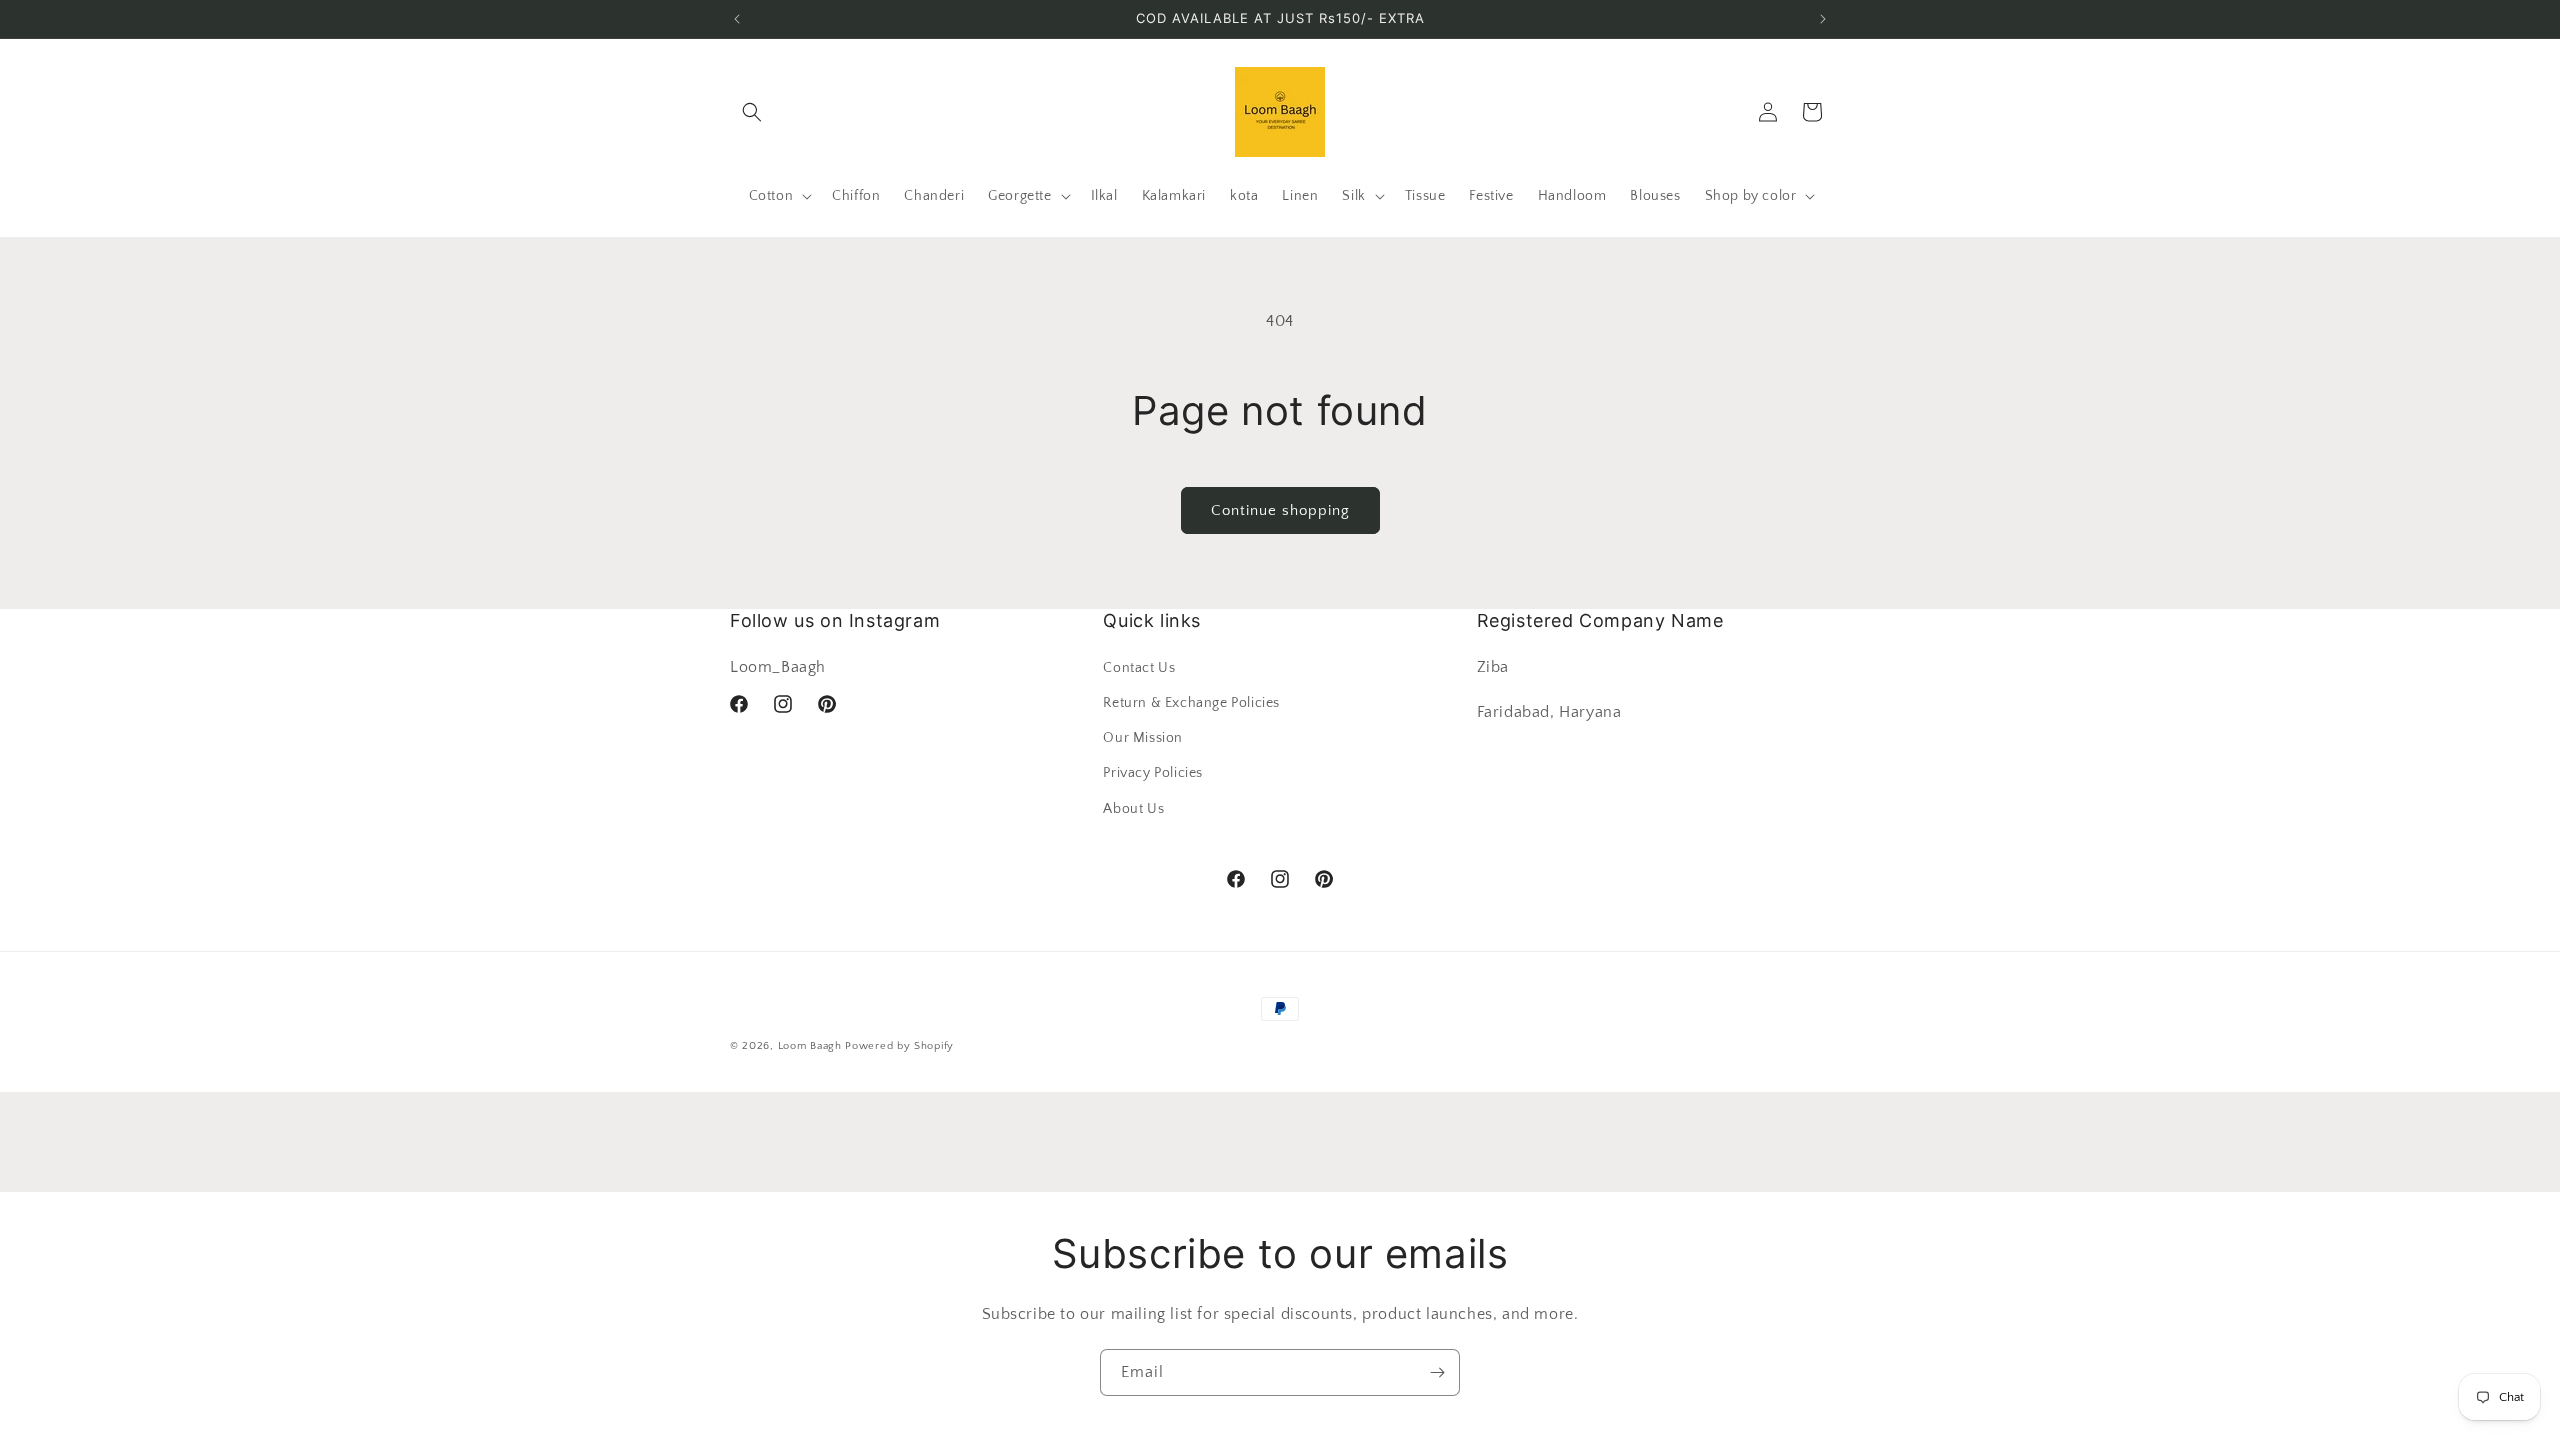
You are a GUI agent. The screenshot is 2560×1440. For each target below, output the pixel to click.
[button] (752, 112)
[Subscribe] (1437, 1372)
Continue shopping (1280, 510)
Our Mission (1143, 738)
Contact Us (1139, 668)
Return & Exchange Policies (1191, 703)
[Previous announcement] (737, 19)
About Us (1133, 809)
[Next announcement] (1823, 19)
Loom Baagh (810, 1046)
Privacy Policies (1153, 773)
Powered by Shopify (899, 1046)
